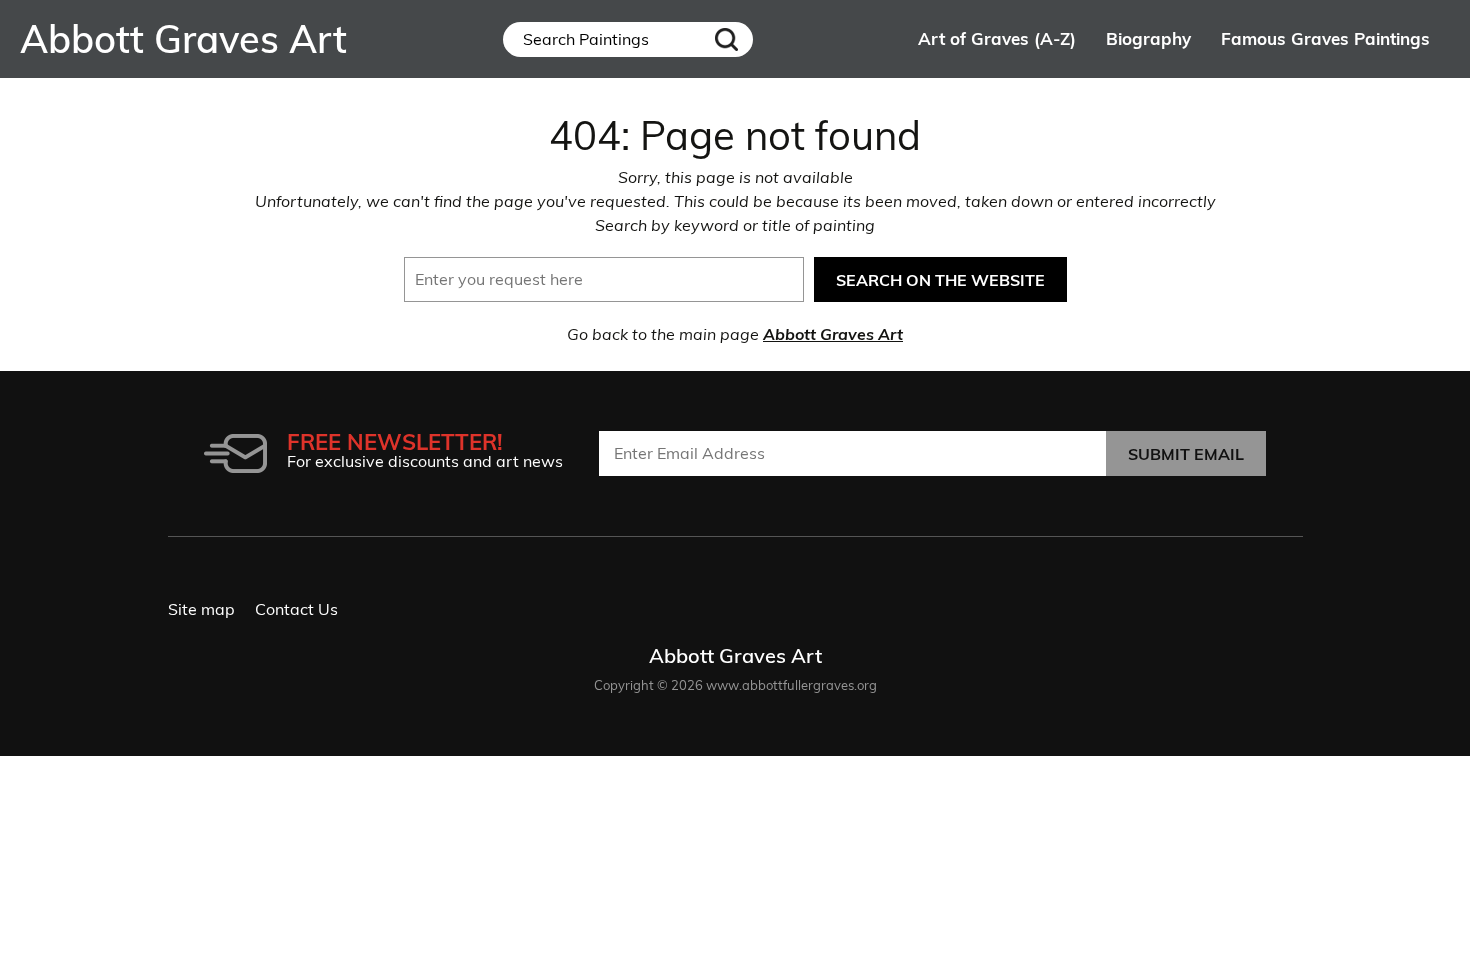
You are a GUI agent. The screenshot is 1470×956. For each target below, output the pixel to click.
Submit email (1186, 454)
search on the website (940, 280)
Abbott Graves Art (833, 334)
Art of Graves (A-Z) (997, 38)
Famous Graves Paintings (1325, 38)
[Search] (727, 39)
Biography (1148, 38)
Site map (201, 609)
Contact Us (296, 609)
